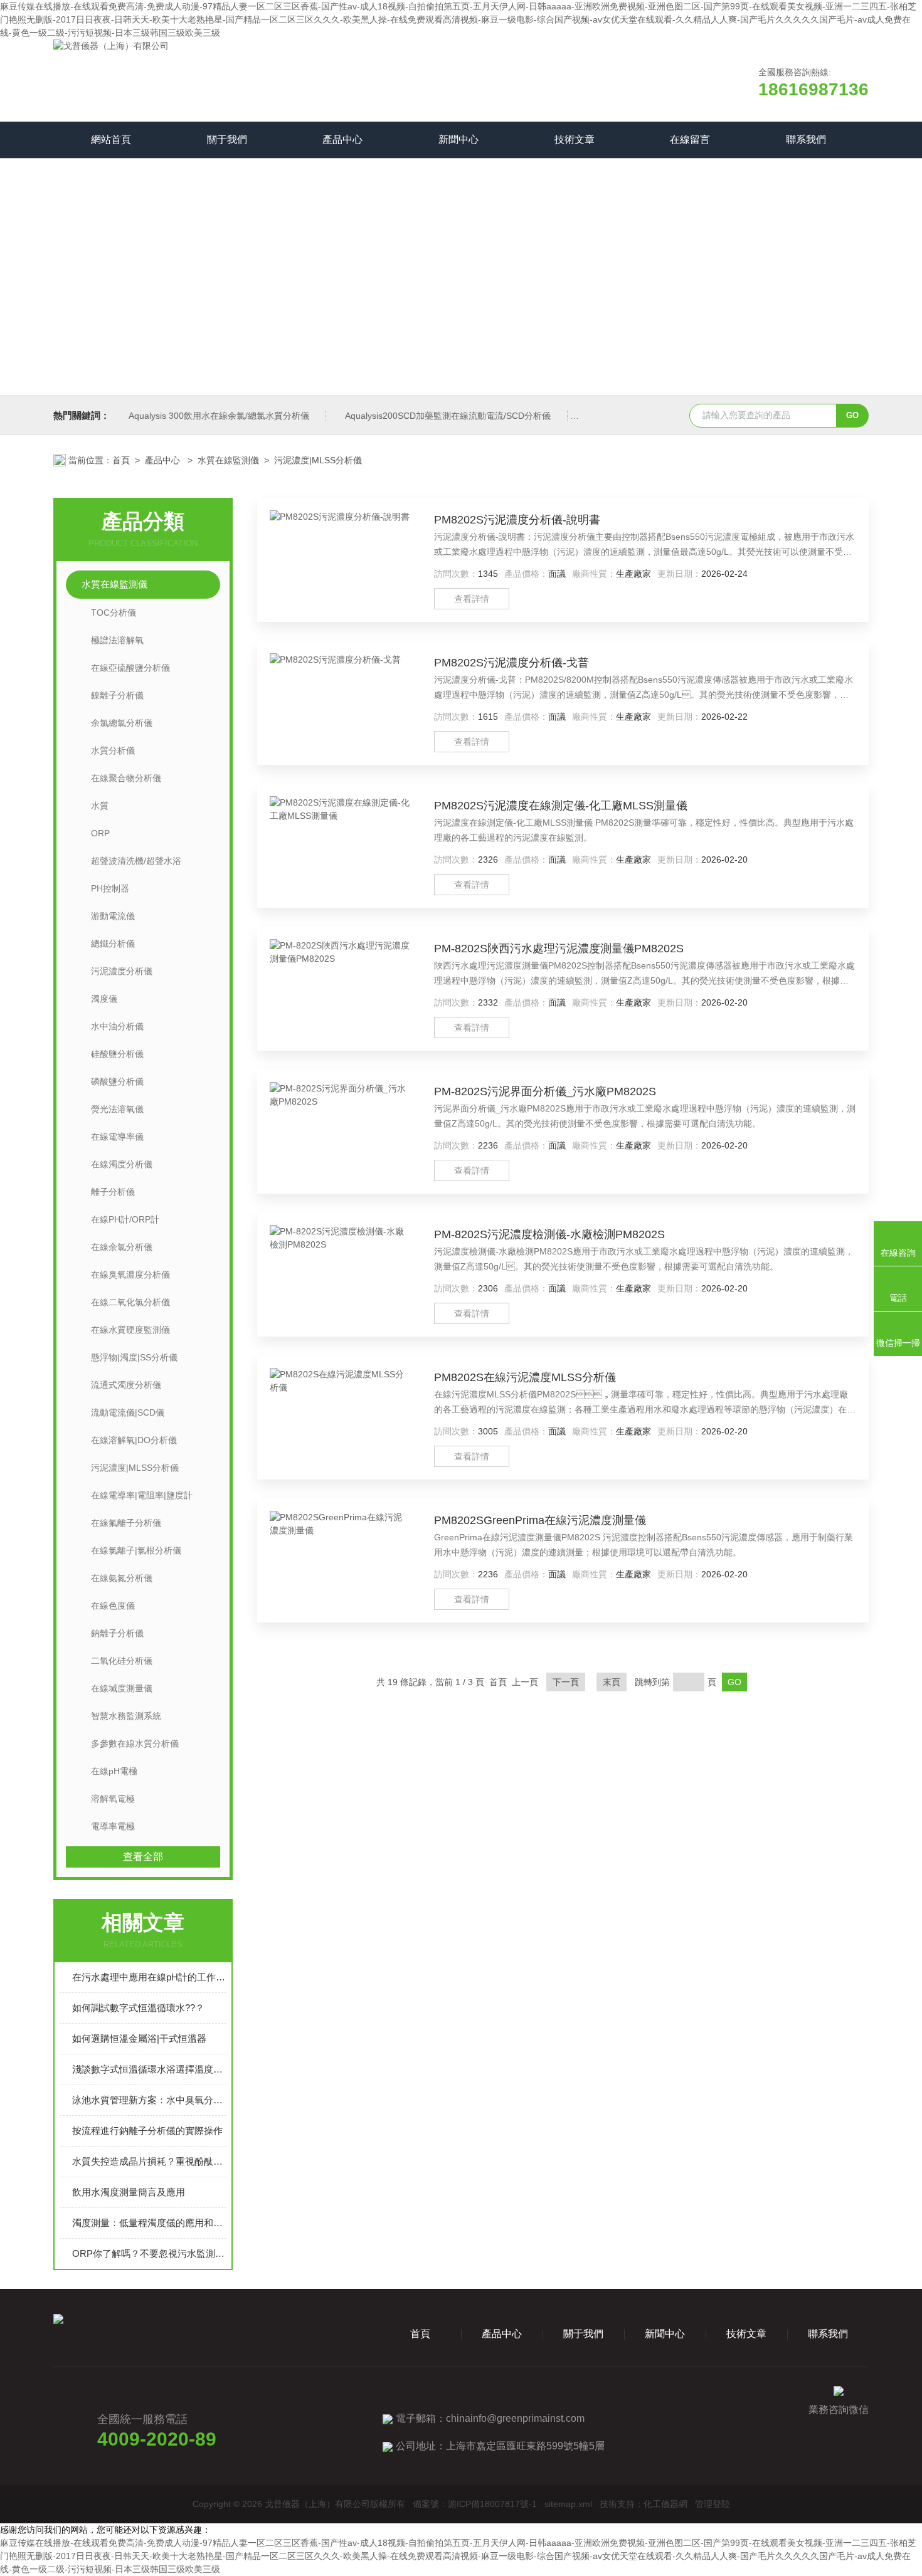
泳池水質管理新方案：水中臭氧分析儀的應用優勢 (149, 2100)
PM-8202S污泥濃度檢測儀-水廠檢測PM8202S (549, 1234)
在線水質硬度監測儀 (130, 1330)
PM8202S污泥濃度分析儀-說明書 (517, 520)
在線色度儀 (113, 1606)
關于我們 (227, 139)
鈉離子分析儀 (117, 1633)
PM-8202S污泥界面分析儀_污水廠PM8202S (545, 1091)
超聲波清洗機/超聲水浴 (136, 861)
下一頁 (566, 1682)
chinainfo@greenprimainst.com (515, 2418)
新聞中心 (458, 139)
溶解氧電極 (113, 1799)
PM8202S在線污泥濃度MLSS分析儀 (525, 1377)
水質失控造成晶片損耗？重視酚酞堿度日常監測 (149, 2161)
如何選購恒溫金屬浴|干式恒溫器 (139, 2038)
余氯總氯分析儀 (122, 723)
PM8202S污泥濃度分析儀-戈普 (511, 663)
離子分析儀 (113, 1192)
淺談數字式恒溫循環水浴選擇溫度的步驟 (149, 2069)
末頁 (612, 1682)
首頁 (121, 460)
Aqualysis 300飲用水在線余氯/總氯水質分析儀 (219, 416)
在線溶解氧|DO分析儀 (134, 1440)
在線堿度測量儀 (122, 1688)
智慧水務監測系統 (126, 1716)
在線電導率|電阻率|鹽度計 (142, 1495)
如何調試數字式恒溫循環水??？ (138, 2008)
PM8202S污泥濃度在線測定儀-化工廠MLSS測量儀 (561, 806)
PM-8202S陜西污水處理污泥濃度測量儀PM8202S (559, 949)
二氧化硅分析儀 (122, 1661)
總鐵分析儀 (113, 944)
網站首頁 (111, 139)
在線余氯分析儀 (122, 1247)
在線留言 (690, 139)
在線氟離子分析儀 (126, 1523)
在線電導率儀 (117, 1137)
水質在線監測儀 (228, 460)
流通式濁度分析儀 (126, 1385)
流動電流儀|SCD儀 (128, 1412)
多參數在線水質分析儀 (135, 1743)
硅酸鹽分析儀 (117, 1054)
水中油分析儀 (117, 1026)
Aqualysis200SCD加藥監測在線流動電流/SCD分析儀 (448, 416)
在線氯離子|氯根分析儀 (136, 1550)
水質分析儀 (113, 750)
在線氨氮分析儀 (122, 1578)
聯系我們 (806, 139)
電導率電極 (113, 1826)
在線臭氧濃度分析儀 (130, 1275)
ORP (100, 833)
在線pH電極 (114, 1771)
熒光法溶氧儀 (117, 1109)
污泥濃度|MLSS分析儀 (318, 460)
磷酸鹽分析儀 (117, 1081)
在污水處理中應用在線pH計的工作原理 (149, 1977)
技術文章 (575, 139)
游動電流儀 (113, 916)
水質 (100, 806)
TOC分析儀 (114, 612)
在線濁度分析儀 (122, 1164)
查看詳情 (472, 599)
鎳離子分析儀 (117, 695)
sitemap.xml (568, 2504)
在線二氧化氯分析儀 (130, 1302)
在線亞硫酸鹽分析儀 (130, 668)
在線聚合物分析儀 (126, 778)
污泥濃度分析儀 (122, 971)
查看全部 (143, 1857)
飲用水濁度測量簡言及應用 (129, 2192)
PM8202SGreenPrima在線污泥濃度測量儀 (540, 1520)
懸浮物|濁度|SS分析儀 (134, 1357)
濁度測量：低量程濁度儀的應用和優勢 (149, 2223)
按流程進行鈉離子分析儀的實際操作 (147, 2131)
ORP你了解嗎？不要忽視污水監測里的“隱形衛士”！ (149, 2253)
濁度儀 (104, 999)
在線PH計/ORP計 (125, 1219)
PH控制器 (110, 888)
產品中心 (342, 139)
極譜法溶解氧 (117, 640)
